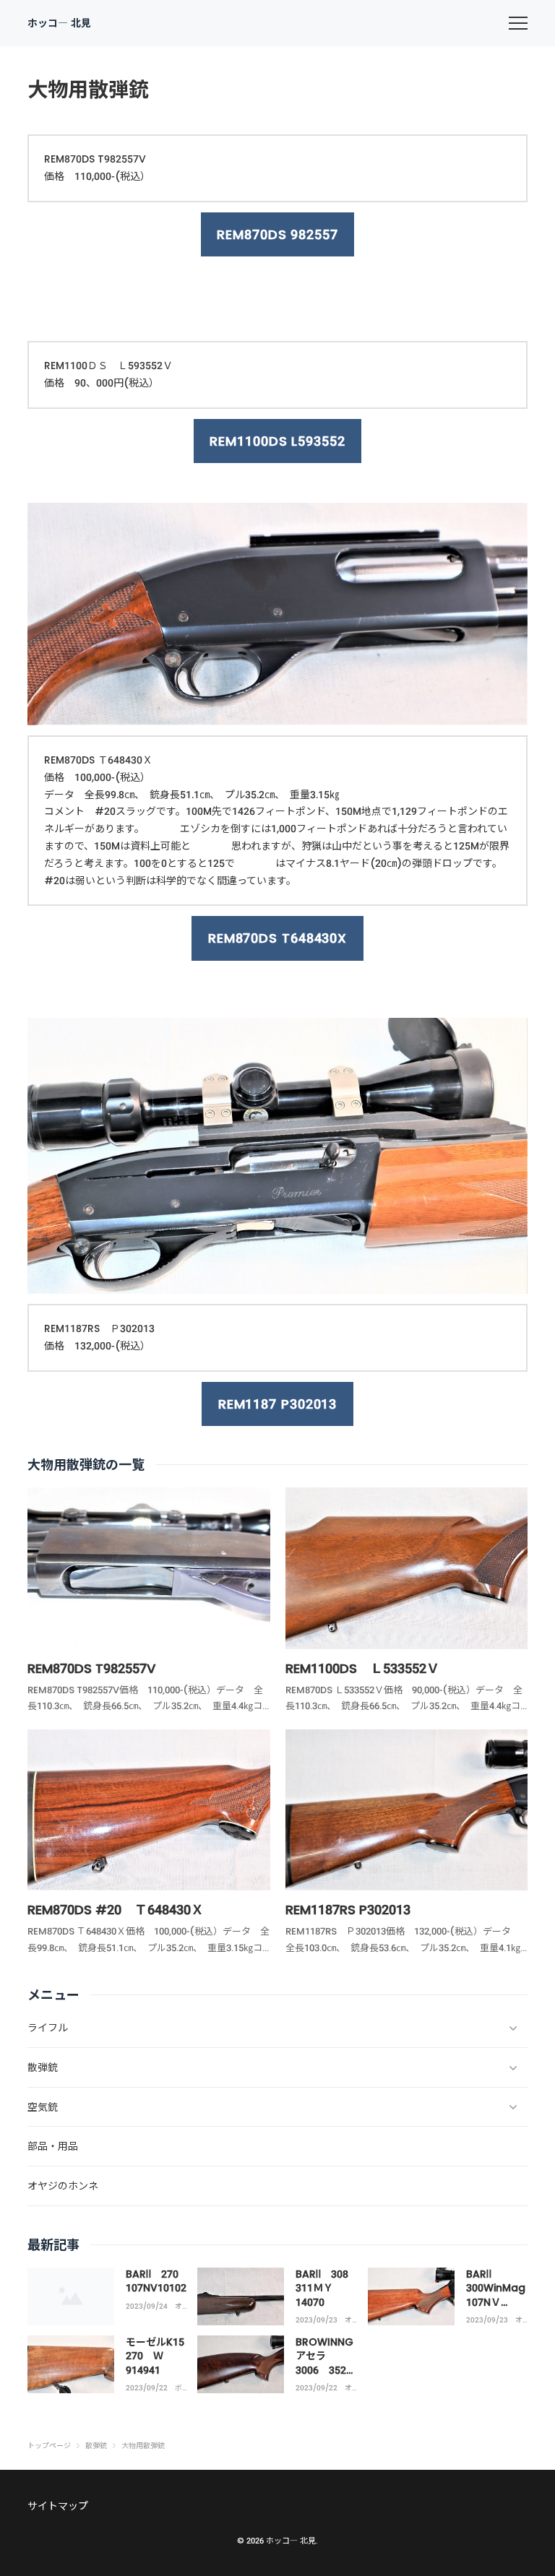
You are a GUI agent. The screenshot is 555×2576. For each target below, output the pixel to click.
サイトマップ (58, 2506)
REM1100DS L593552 (277, 441)
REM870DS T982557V (91, 1668)
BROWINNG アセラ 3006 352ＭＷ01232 (326, 2363)
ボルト (178, 2388)
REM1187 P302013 (278, 1404)
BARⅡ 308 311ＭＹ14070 (327, 2288)
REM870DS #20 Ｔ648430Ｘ (116, 1910)
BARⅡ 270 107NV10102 (157, 2281)
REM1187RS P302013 (348, 1910)
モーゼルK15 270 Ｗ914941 (160, 2356)
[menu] (518, 23)
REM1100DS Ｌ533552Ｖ (362, 1668)
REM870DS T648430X (277, 938)
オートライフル (178, 2307)
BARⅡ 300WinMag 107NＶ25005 (496, 2295)
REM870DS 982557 (277, 234)
